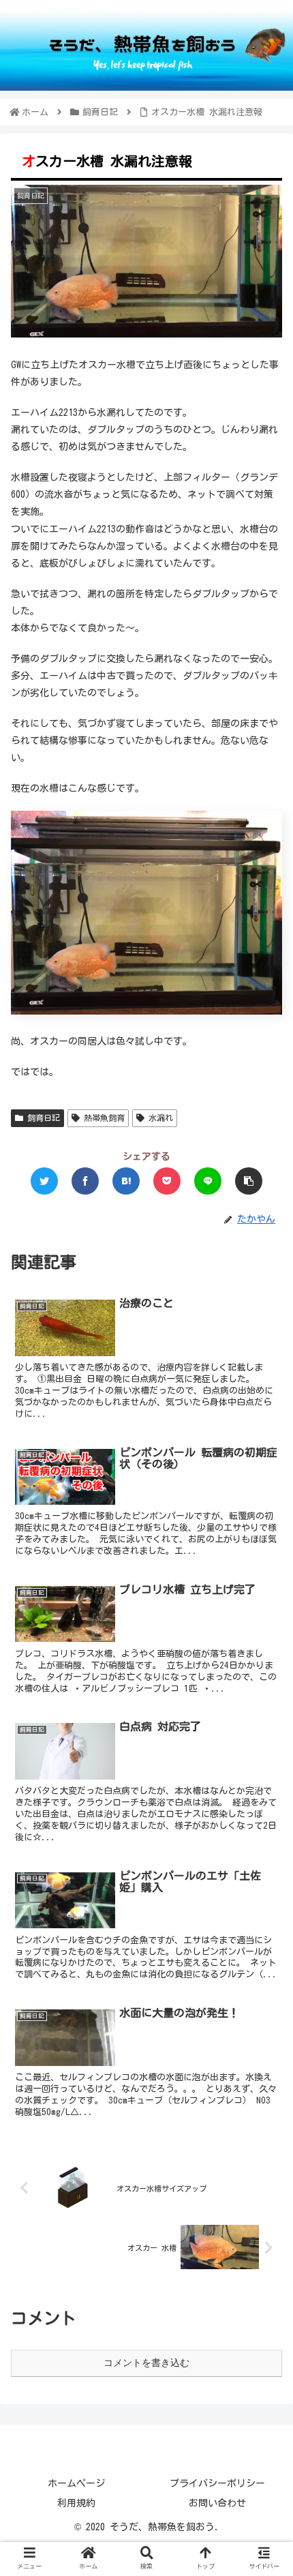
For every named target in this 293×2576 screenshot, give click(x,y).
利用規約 (76, 2503)
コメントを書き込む (146, 2363)
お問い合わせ (217, 2503)
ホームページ (76, 2483)
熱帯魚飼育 (102, 1118)
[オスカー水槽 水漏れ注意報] (126, 1181)
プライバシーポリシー (217, 2483)
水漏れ (159, 1118)
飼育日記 (42, 1118)
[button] (264, 1652)
